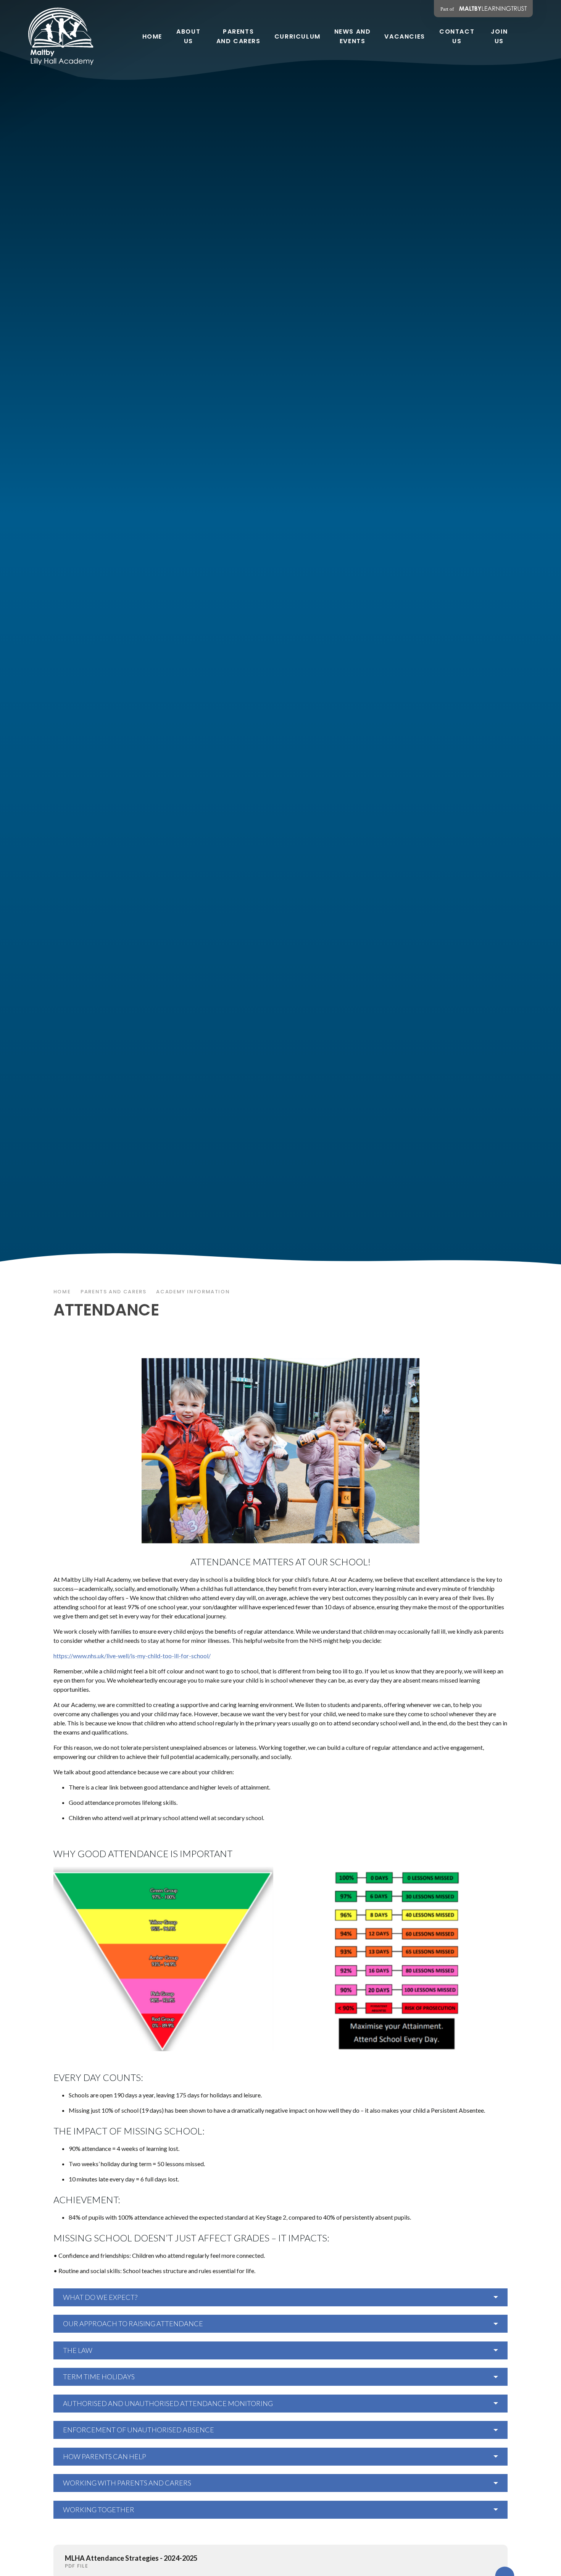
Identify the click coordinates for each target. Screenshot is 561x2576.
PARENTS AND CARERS (113, 1292)
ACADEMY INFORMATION (193, 1292)
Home (62, 1292)
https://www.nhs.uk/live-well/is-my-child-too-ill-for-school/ (132, 1656)
